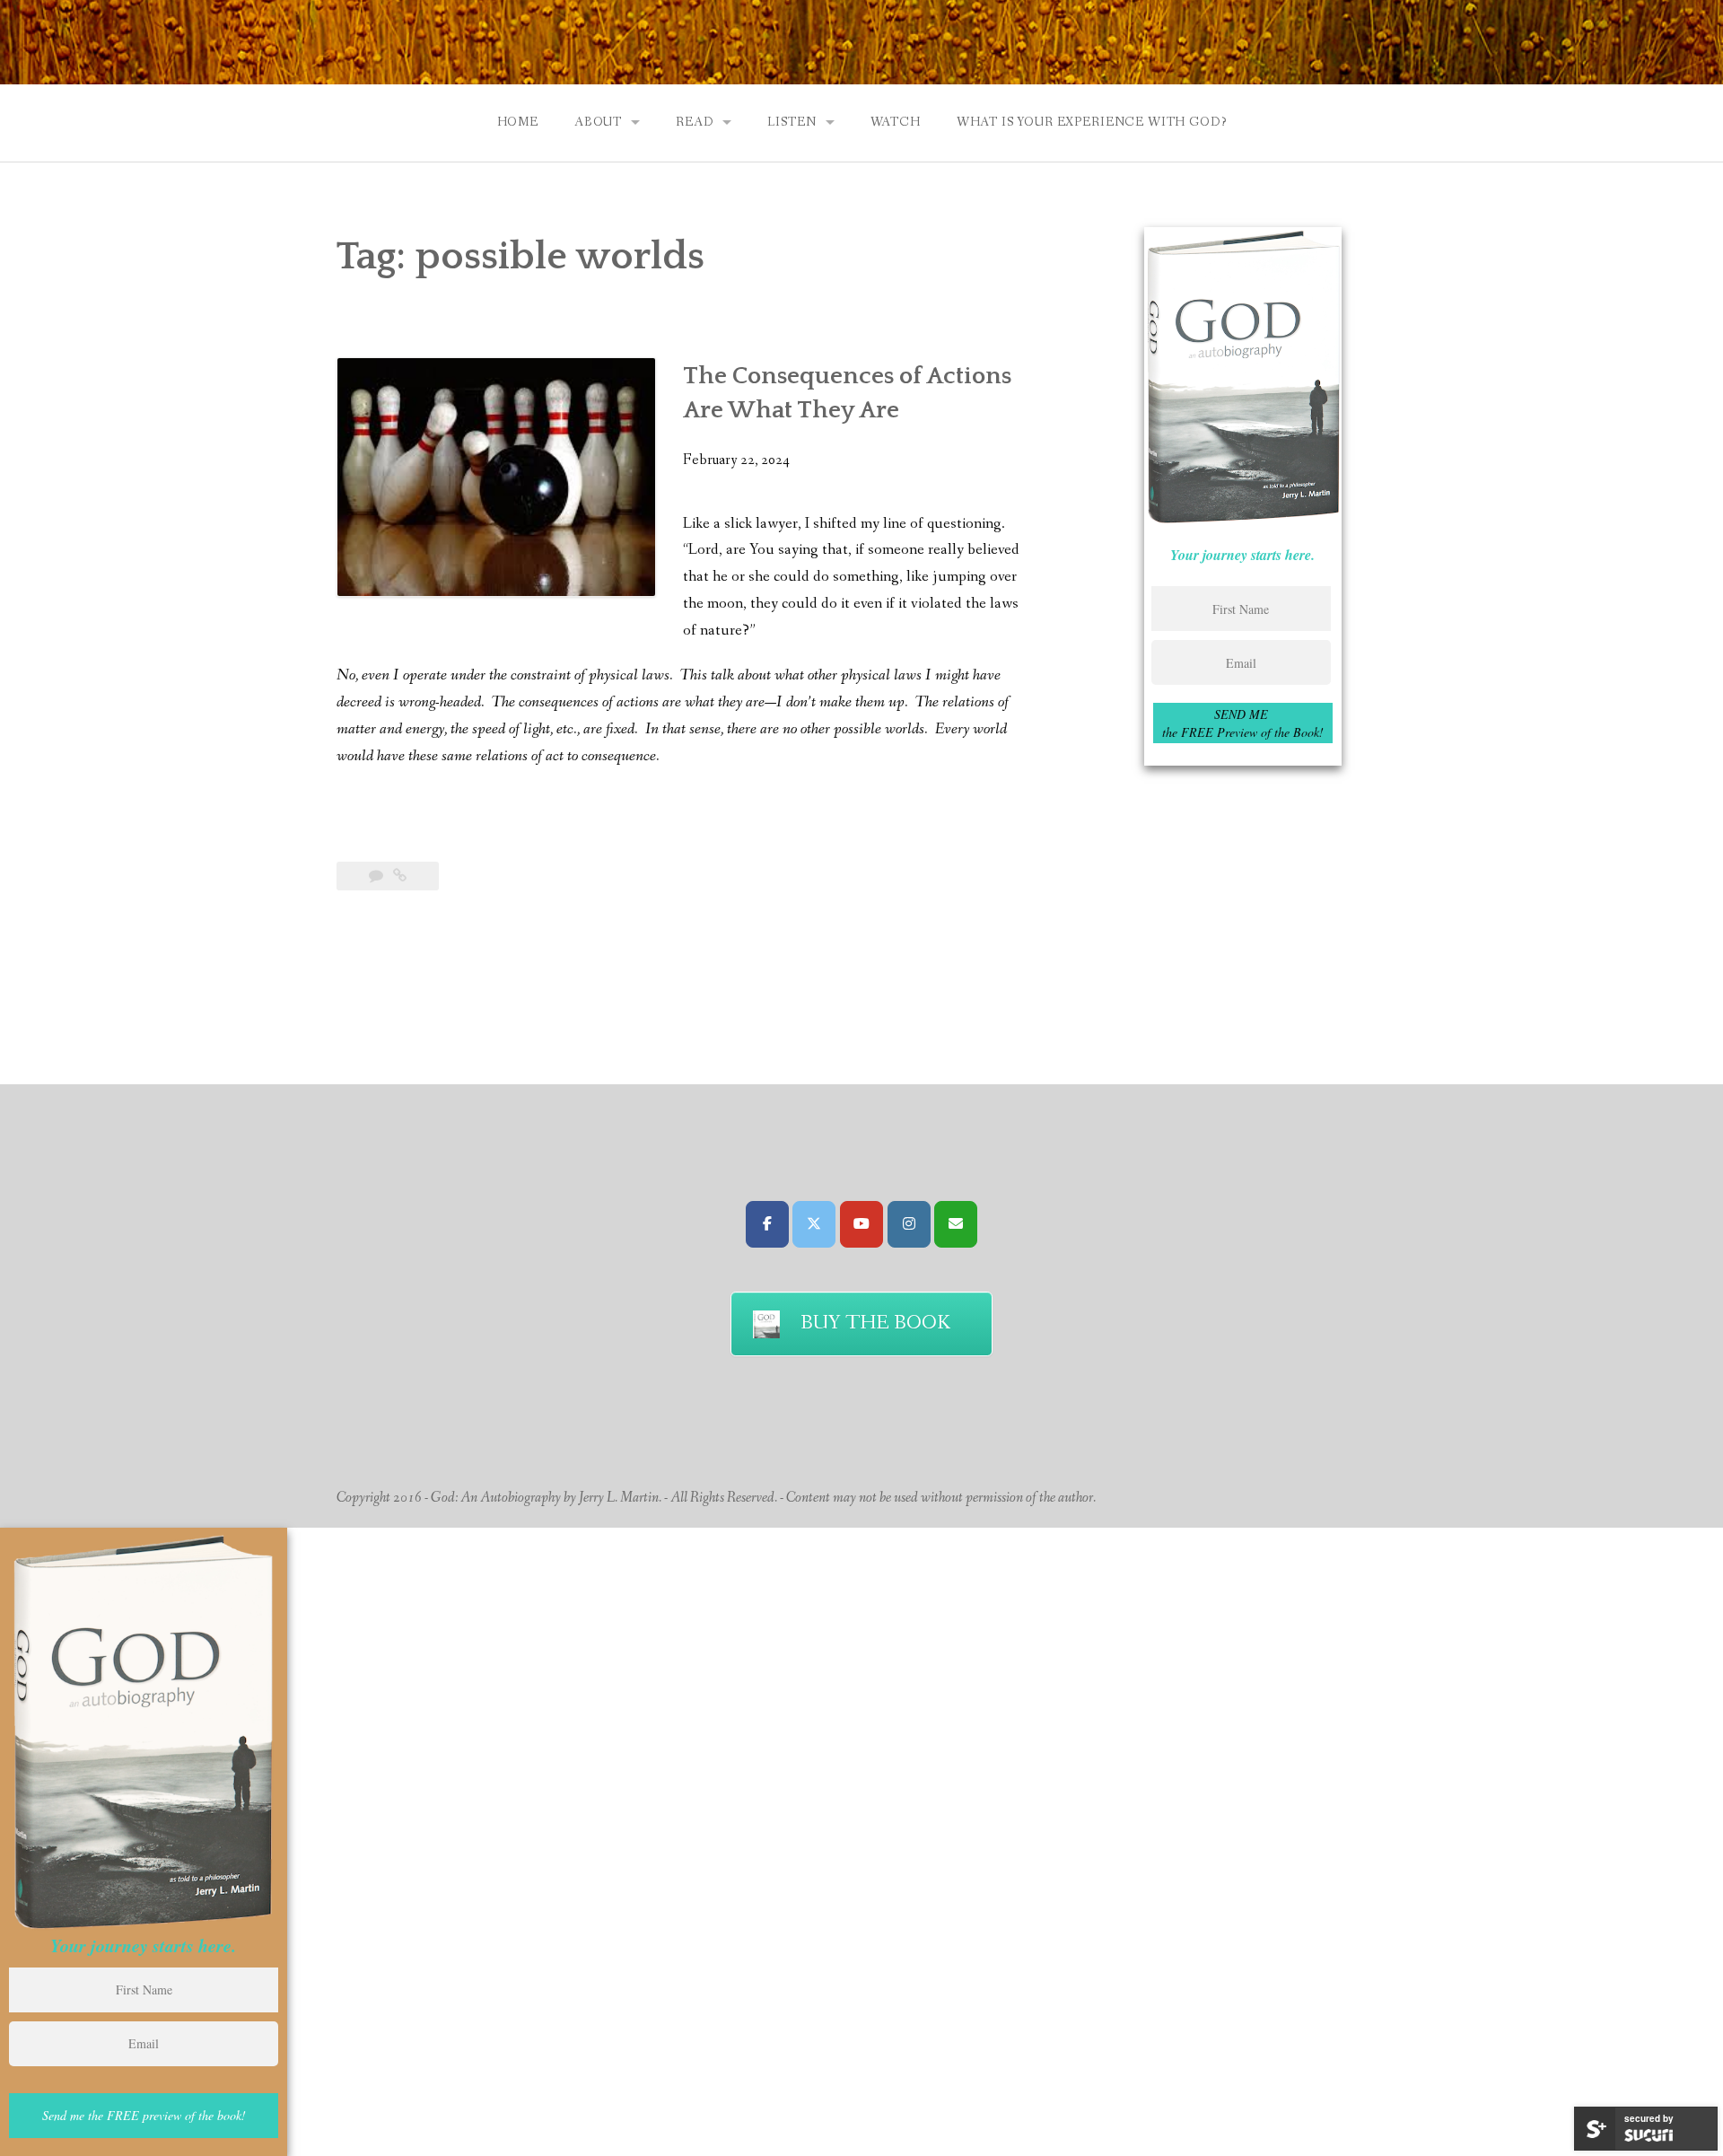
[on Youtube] (861, 1224)
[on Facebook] (767, 1224)
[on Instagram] (909, 1224)
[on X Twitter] (814, 1224)
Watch (896, 122)
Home (518, 122)
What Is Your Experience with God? (1092, 122)
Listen (792, 122)
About (598, 122)
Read (695, 122)
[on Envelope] (956, 1224)
